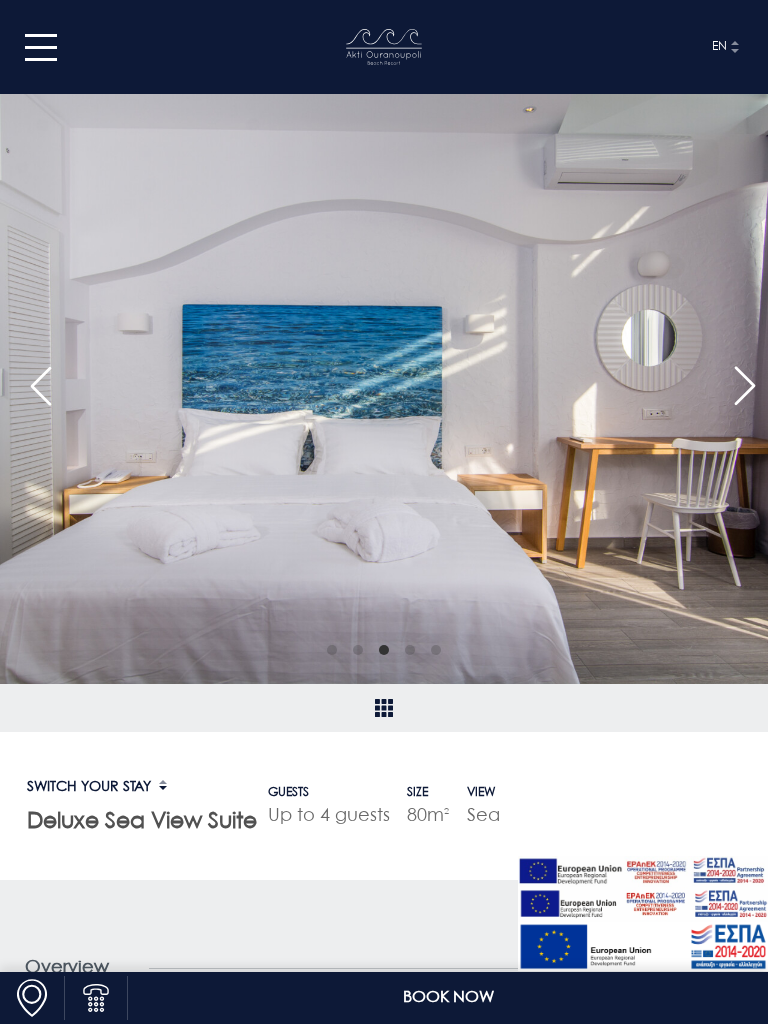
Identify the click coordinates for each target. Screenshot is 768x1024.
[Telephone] (96, 998)
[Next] (736, 377)
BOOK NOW (448, 998)
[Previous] (32, 377)
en (719, 47)
